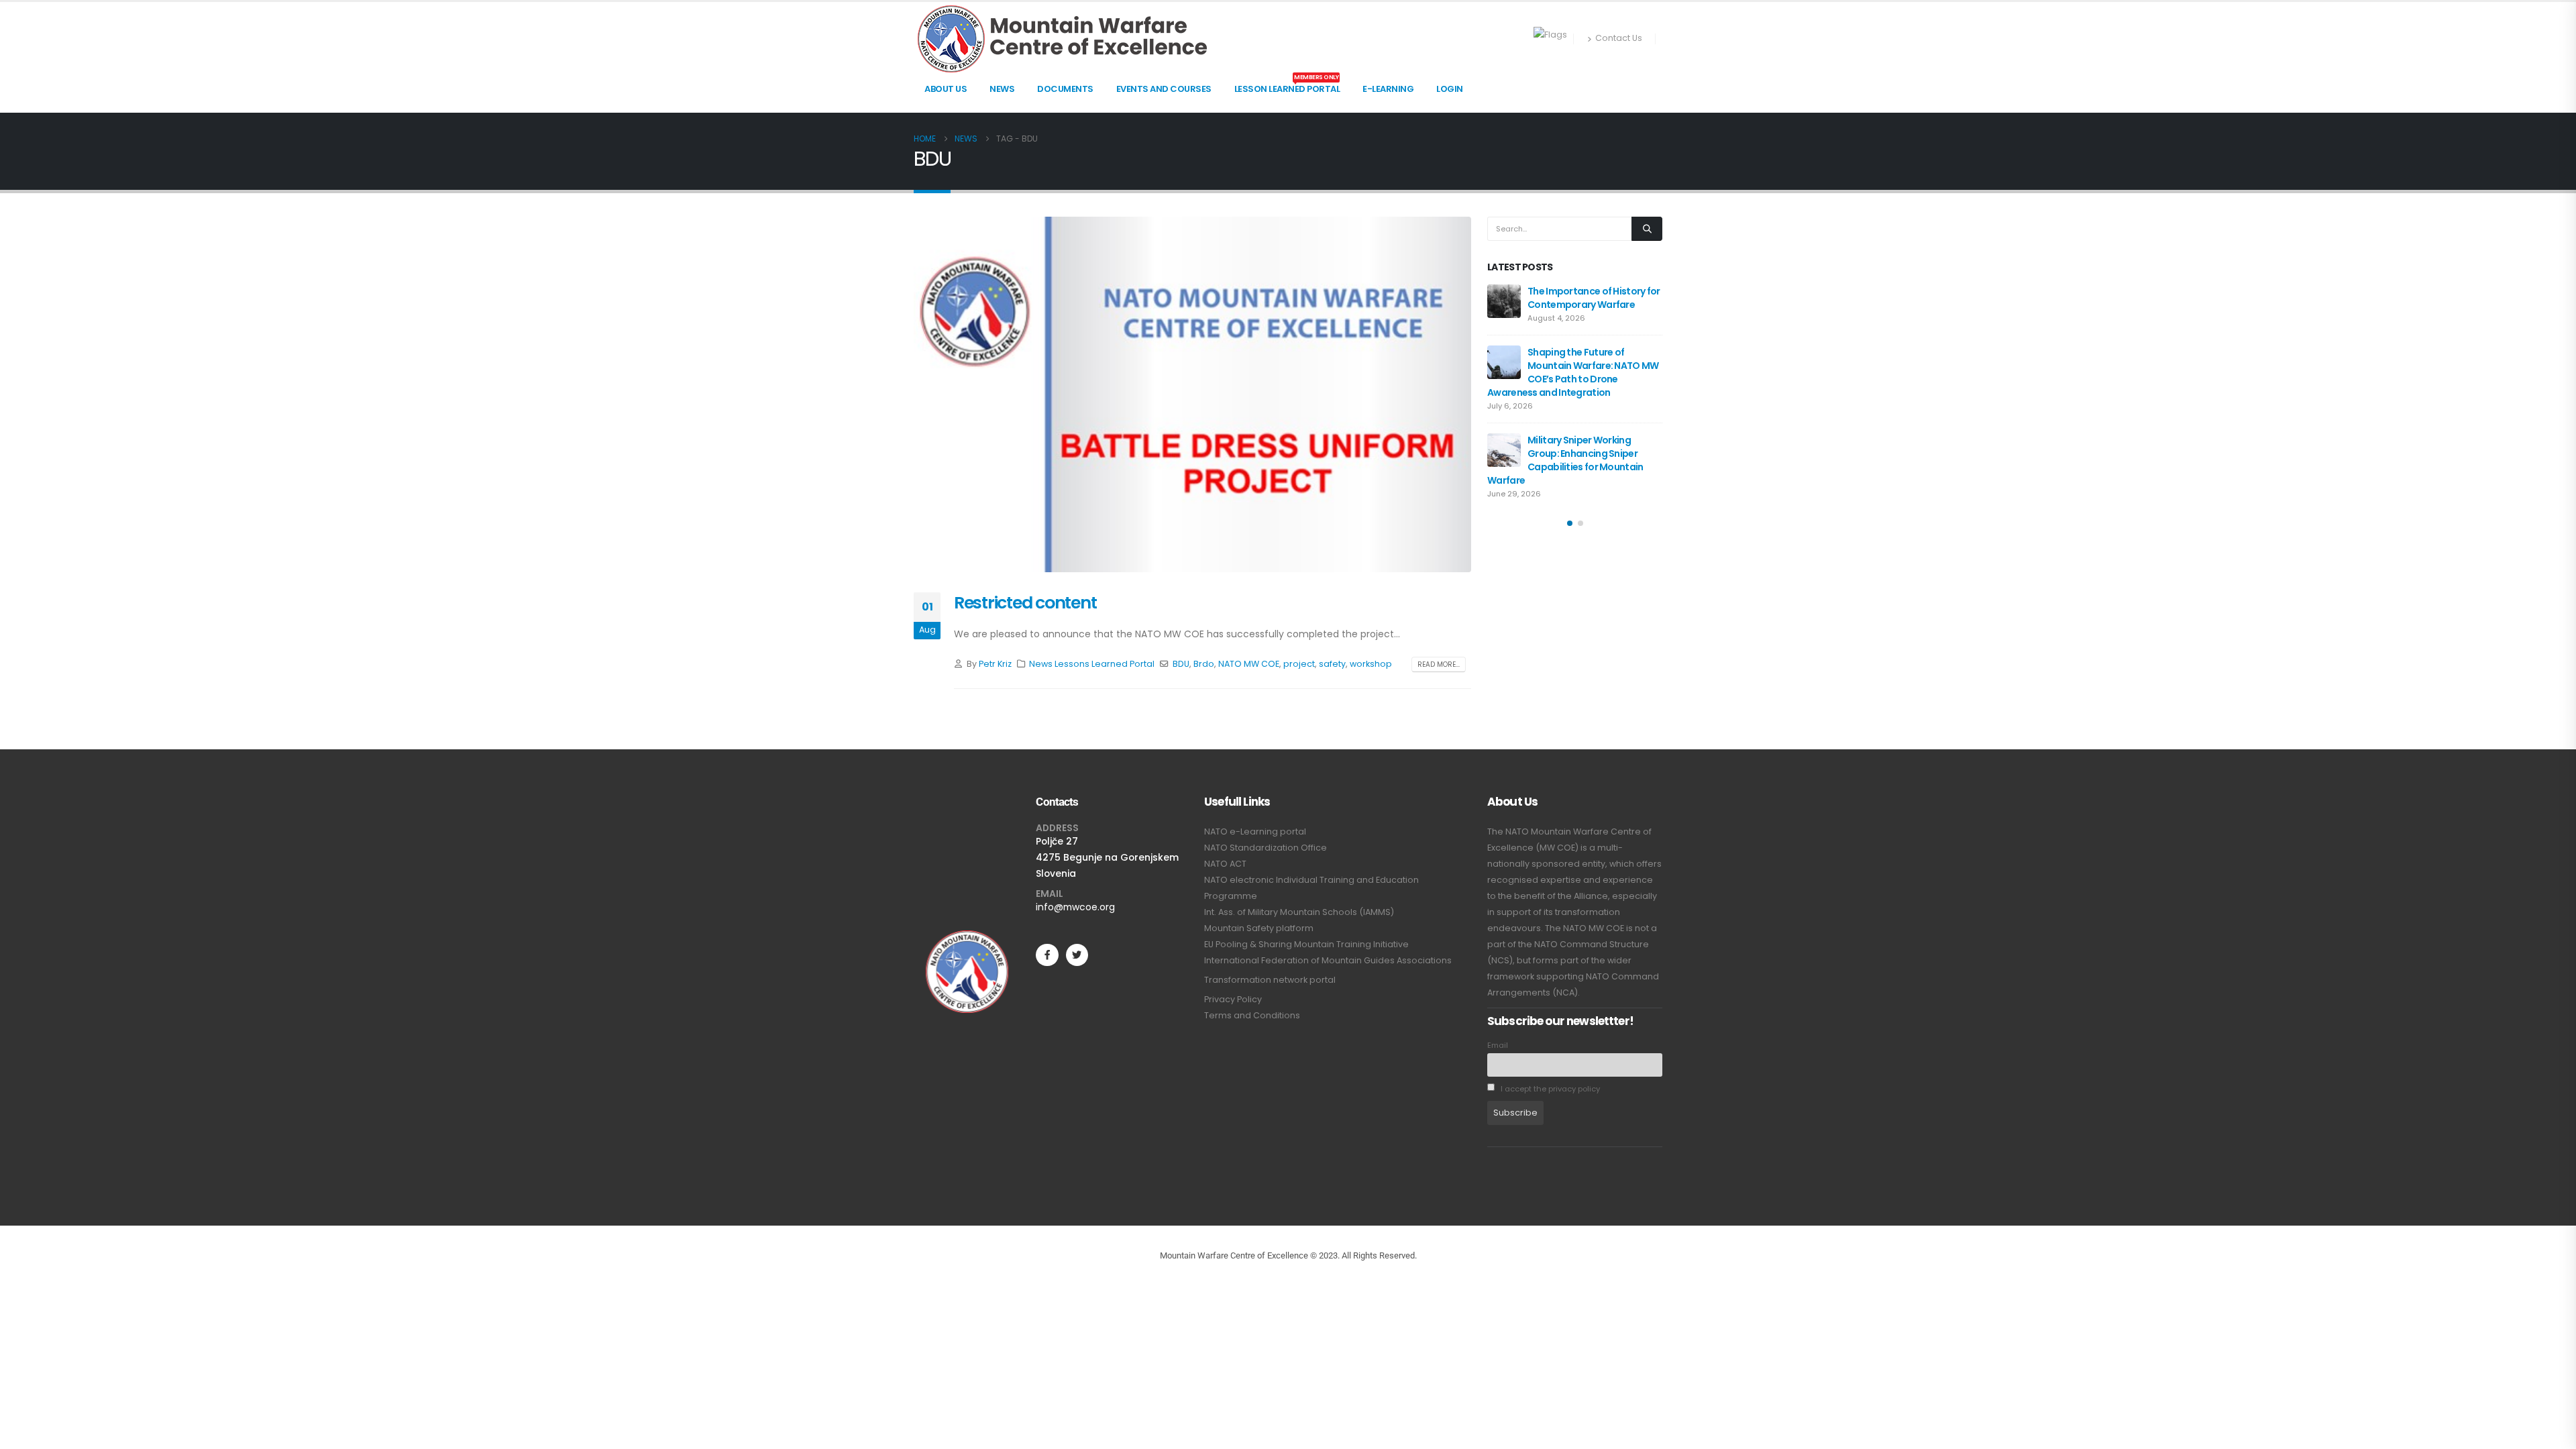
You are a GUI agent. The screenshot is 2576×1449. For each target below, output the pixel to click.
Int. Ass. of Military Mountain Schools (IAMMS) (1299, 912)
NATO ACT (1225, 864)
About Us (946, 89)
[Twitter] (1077, 955)
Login (1450, 89)
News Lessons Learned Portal (1092, 664)
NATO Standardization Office (1266, 848)
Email (1498, 1045)
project (1299, 664)
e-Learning (1388, 89)
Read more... (1439, 664)
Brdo (1204, 664)
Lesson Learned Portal (1287, 86)
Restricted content (1025, 603)
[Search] (1647, 229)
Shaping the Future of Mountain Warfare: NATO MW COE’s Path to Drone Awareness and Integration (1573, 372)
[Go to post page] (1504, 301)
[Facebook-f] (1047, 955)
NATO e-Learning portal (1255, 831)
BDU (1181, 664)
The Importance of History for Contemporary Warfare (1594, 298)
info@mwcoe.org (1075, 907)
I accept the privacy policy (1549, 1089)
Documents (1065, 89)
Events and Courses (1164, 89)
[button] (1570, 523)
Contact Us (1619, 38)
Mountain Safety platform (1259, 928)
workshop (1371, 664)
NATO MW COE (1249, 664)
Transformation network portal (1270, 980)
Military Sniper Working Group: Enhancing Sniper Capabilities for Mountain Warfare (1565, 460)
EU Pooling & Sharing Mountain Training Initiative (1306, 944)
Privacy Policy (1233, 999)
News (1002, 89)
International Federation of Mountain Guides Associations (1328, 960)
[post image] (1192, 395)
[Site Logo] (1062, 39)
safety (1332, 664)
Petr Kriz (995, 664)
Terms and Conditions (1252, 1015)
